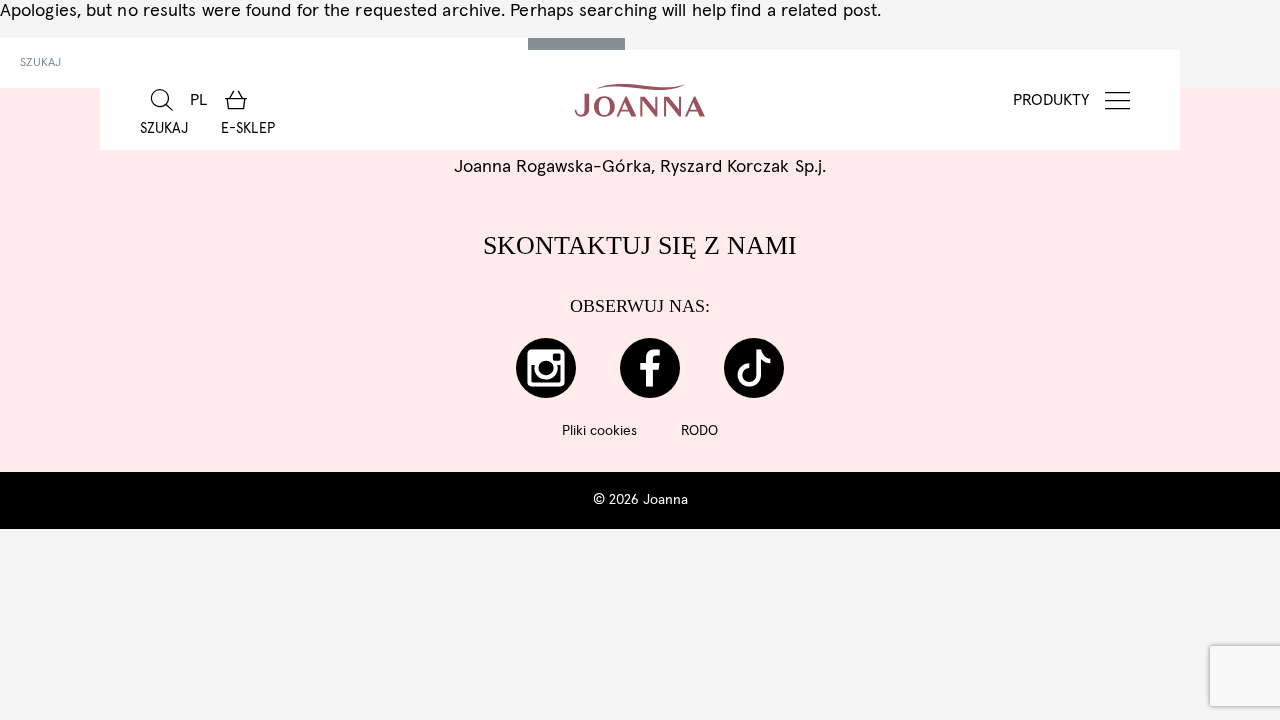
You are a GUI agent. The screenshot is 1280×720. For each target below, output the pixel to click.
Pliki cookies (599, 431)
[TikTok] (754, 368)
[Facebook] (650, 368)
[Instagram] (546, 368)
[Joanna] (640, 100)
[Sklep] (235, 100)
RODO (699, 431)
